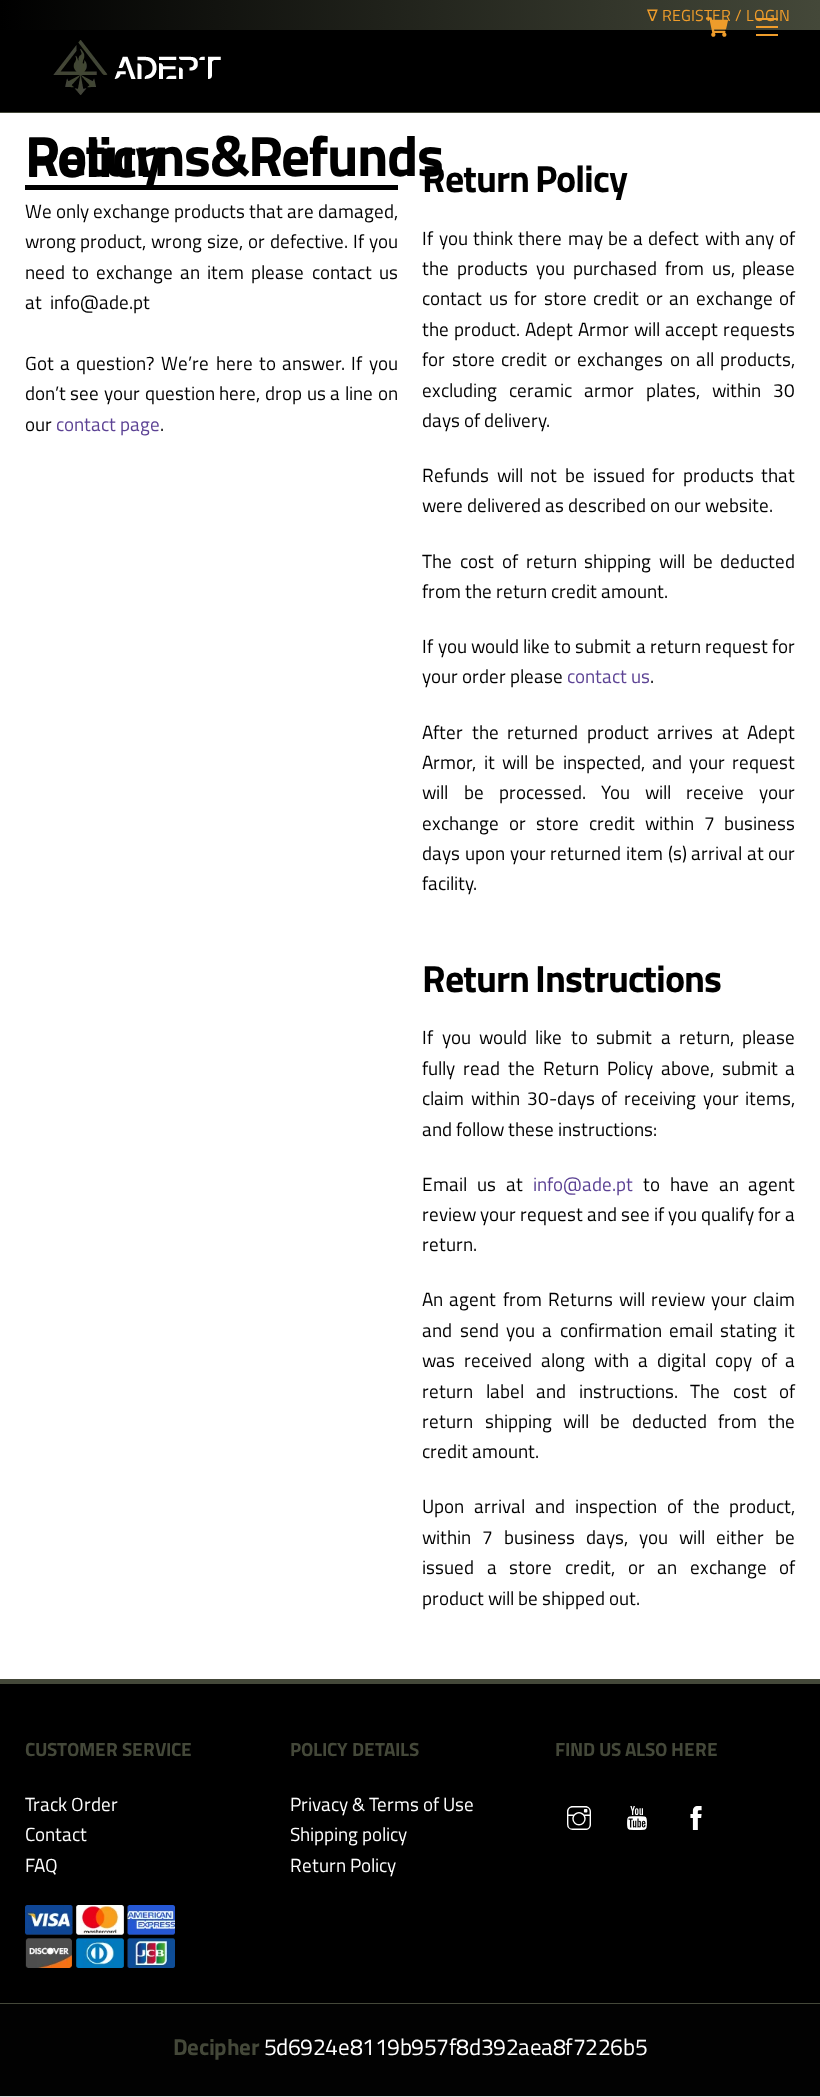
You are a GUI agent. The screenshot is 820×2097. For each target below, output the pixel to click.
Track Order (71, 1803)
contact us (608, 675)
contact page (108, 423)
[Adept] (137, 86)
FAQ (41, 1864)
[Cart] (717, 27)
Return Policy (343, 1864)
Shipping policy (348, 1833)
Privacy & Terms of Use (382, 1803)
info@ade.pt (583, 1183)
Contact (56, 1833)
